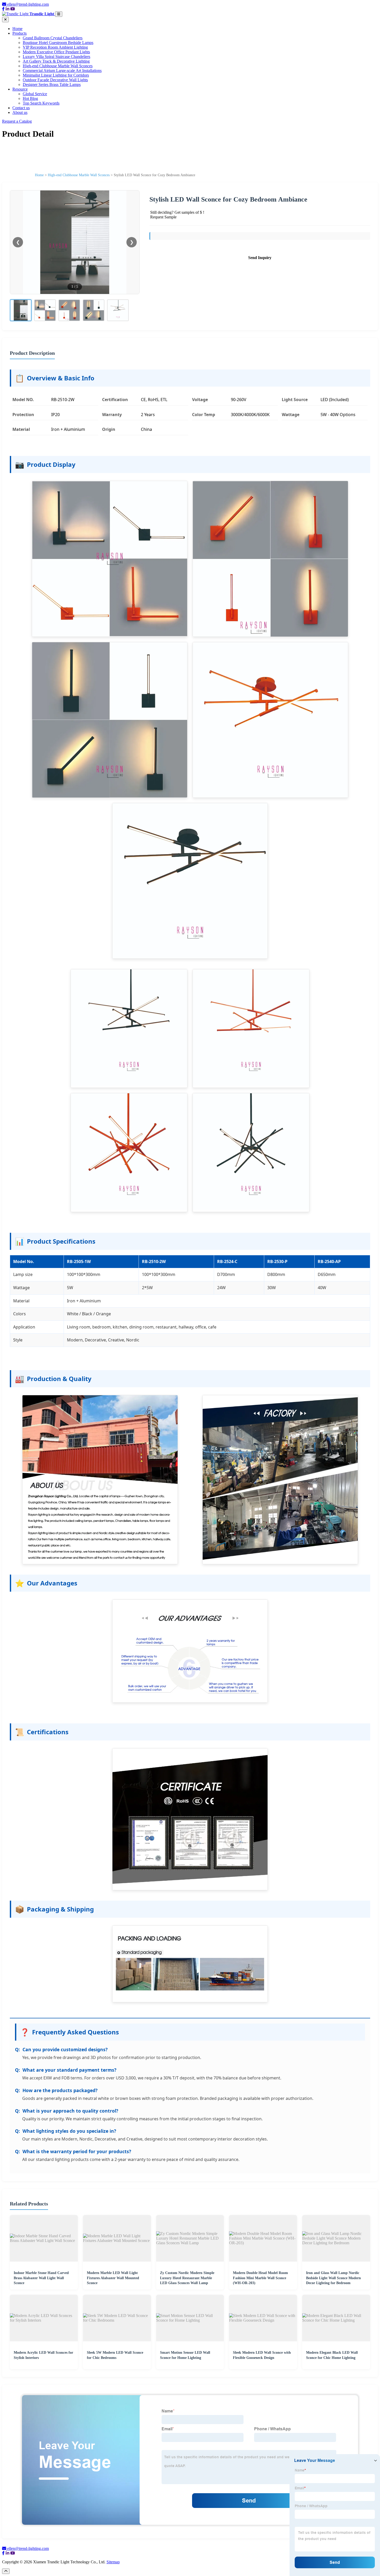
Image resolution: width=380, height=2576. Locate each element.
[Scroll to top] (6, 2571)
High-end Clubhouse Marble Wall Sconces (58, 66)
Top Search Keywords (41, 103)
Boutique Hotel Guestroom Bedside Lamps (58, 43)
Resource (20, 89)
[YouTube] (13, 9)
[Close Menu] (5, 20)
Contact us (21, 108)
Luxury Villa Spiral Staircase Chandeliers (56, 57)
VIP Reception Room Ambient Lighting (55, 47)
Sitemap (113, 2562)
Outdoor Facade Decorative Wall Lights (55, 80)
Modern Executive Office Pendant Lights (56, 52)
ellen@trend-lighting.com (28, 4)
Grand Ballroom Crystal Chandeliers (53, 38)
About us (20, 112)
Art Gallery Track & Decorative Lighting (56, 61)
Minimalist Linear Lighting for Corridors (56, 75)
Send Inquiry (260, 258)
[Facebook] (3, 9)
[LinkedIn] (7, 9)
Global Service (35, 94)
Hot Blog (30, 98)
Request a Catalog (17, 121)
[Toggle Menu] (59, 14)
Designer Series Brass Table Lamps (52, 84)
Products (20, 33)
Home (17, 29)
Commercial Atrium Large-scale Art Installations (62, 71)
